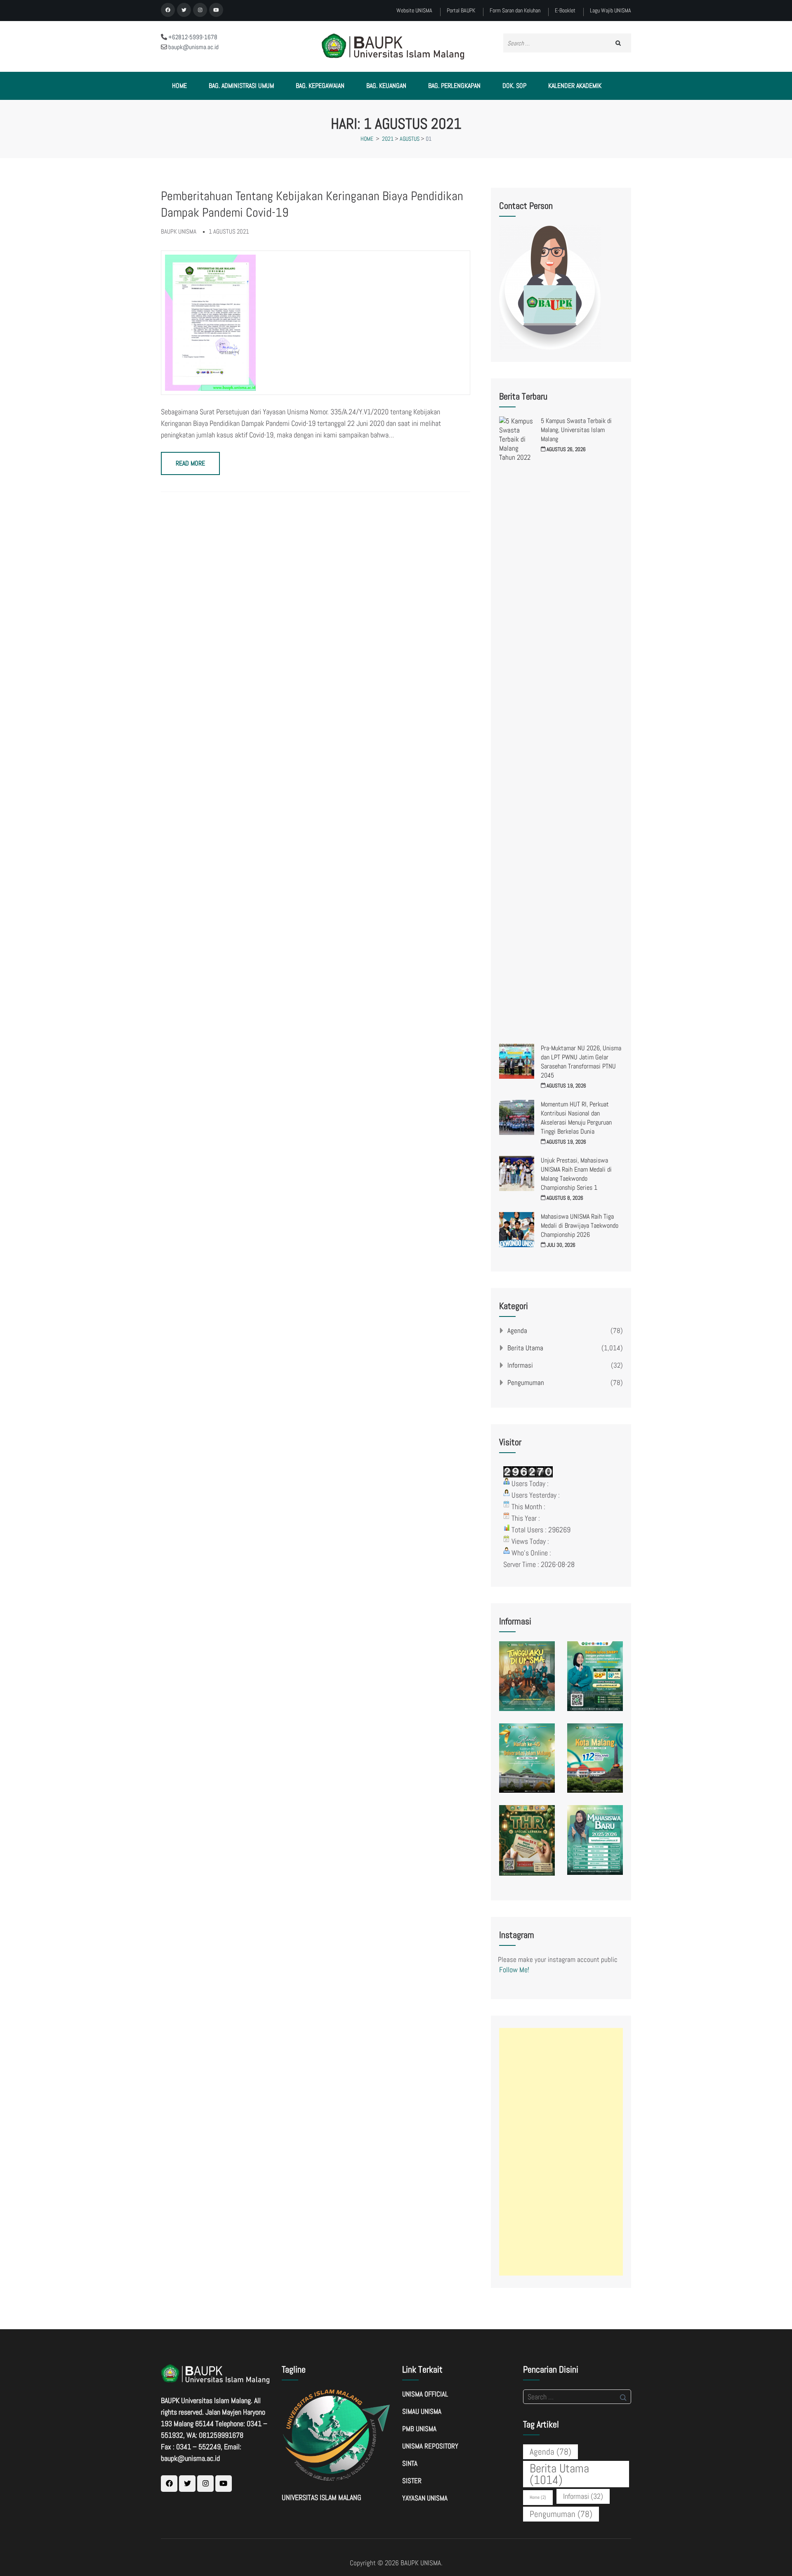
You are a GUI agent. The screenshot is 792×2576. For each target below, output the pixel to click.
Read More (190, 463)
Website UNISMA (414, 11)
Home (179, 86)
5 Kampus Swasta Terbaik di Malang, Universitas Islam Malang (576, 430)
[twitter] (184, 10)
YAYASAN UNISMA (425, 2498)
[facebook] (168, 10)
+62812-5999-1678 (192, 37)
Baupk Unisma (179, 231)
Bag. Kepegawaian (320, 86)
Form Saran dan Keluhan (515, 11)
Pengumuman (526, 1383)
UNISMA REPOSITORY (430, 2446)
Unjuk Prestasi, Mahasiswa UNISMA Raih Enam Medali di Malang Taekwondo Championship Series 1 (576, 1174)
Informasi (520, 1365)
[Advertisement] (561, 2152)
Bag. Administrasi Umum (241, 86)
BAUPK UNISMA (421, 2563)
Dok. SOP (514, 86)
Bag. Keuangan (386, 86)
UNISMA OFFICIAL (425, 2394)
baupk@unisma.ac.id (193, 47)
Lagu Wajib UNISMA (610, 11)
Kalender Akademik (575, 86)
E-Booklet (565, 11)
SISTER (412, 2481)
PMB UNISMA (419, 2429)
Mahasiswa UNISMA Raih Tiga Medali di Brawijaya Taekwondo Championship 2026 (580, 1225)
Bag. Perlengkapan (454, 86)
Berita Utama (525, 1348)
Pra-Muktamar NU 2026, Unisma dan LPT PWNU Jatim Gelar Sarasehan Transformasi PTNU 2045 (581, 1062)
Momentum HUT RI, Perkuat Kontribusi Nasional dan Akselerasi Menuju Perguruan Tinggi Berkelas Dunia (576, 1118)
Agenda (517, 1331)
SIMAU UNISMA (422, 2411)
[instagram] (200, 10)
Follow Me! (514, 1970)
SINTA (410, 2463)
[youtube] (216, 10)
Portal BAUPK (461, 11)
